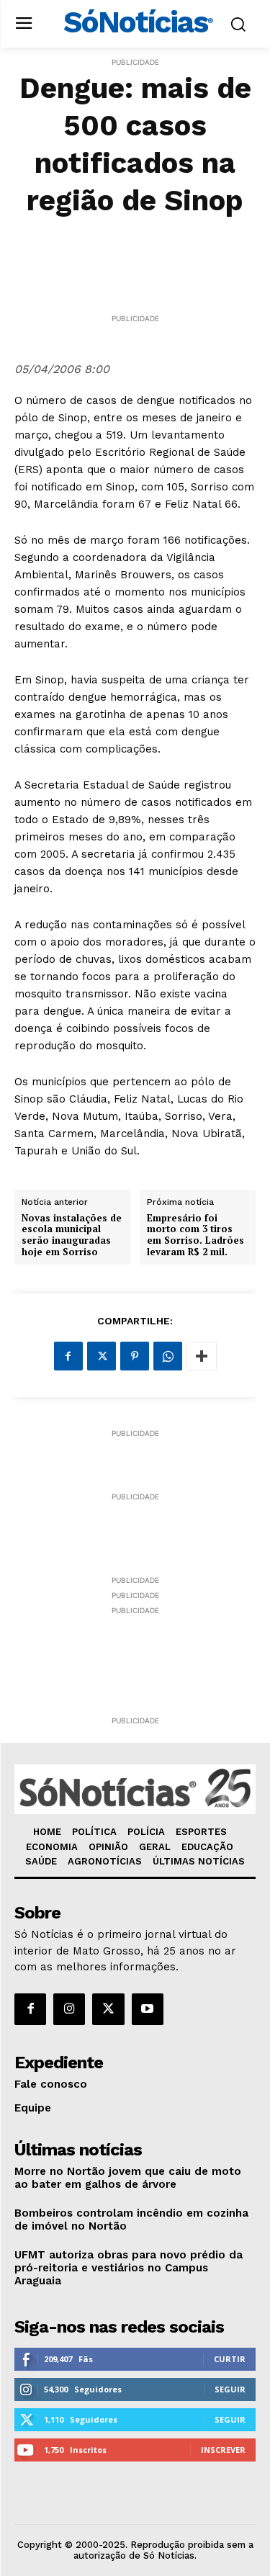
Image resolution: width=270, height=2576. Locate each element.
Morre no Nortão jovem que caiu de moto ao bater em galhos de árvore (128, 2178)
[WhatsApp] (168, 1356)
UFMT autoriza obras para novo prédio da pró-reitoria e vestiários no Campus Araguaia (129, 2268)
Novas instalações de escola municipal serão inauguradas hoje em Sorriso (72, 1235)
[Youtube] (148, 2009)
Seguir (230, 2389)
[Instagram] (69, 2009)
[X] (102, 1356)
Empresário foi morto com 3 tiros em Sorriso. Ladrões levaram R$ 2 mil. (195, 1235)
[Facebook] (68, 1356)
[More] (202, 1356)
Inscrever (223, 2450)
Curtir (230, 2359)
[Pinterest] (135, 1356)
